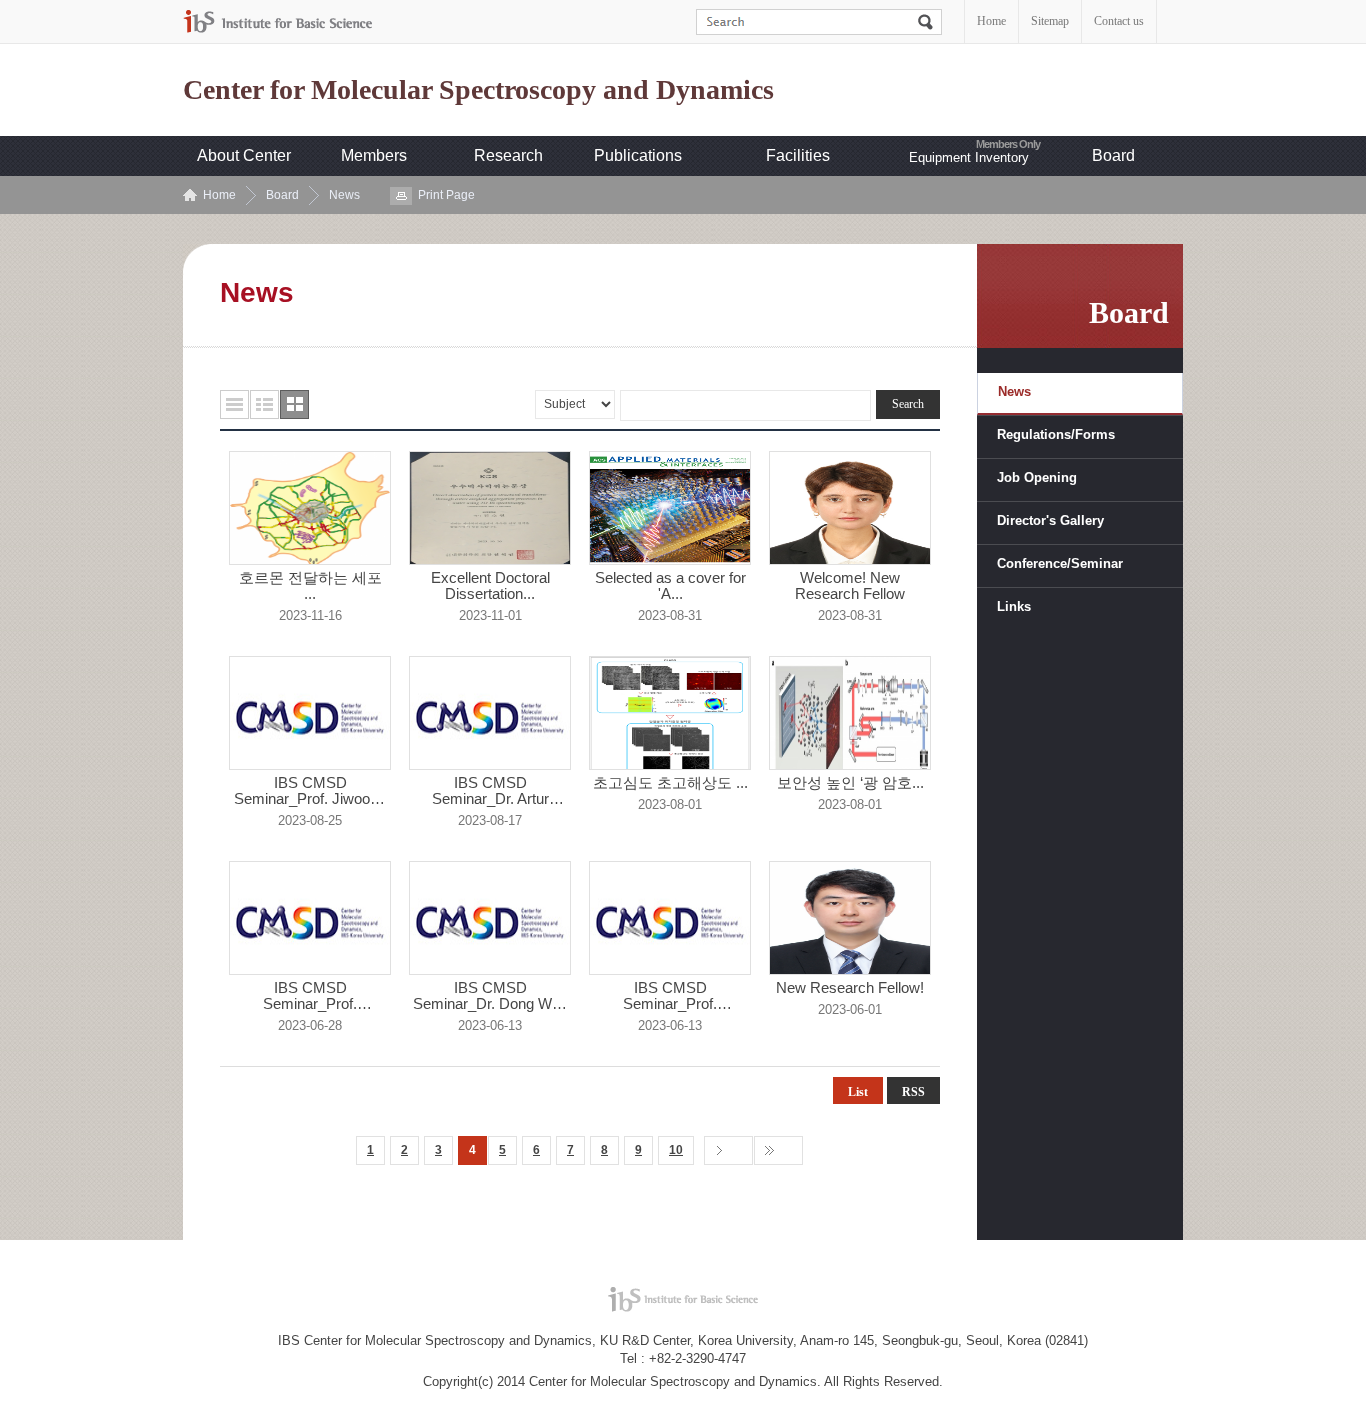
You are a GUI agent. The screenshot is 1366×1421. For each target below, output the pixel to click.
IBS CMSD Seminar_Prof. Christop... (310, 996)
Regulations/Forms (1056, 434)
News (344, 195)
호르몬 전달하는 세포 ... (310, 586)
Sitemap (1050, 21)
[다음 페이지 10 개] (728, 1150)
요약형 (264, 404)
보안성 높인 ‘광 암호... (850, 783)
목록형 (234, 404)
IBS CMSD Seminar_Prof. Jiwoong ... (310, 791)
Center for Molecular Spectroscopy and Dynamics (478, 90)
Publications (638, 155)
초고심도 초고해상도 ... (670, 783)
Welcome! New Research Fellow (850, 586)
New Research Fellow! (850, 988)
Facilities (798, 155)
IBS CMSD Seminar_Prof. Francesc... (670, 996)
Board (1113, 155)
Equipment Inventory (969, 157)
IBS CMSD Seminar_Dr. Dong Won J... (490, 996)
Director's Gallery (1050, 520)
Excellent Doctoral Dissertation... (490, 586)
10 (676, 1150)
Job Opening (1037, 477)
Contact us (1119, 21)
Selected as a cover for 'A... (670, 586)
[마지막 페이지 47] (778, 1150)
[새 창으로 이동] (278, 21)
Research (508, 155)
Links (1014, 606)
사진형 (294, 404)
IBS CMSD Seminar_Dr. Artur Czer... (490, 791)
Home (991, 21)
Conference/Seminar (1060, 563)
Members (374, 155)
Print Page (446, 195)
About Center (244, 155)
